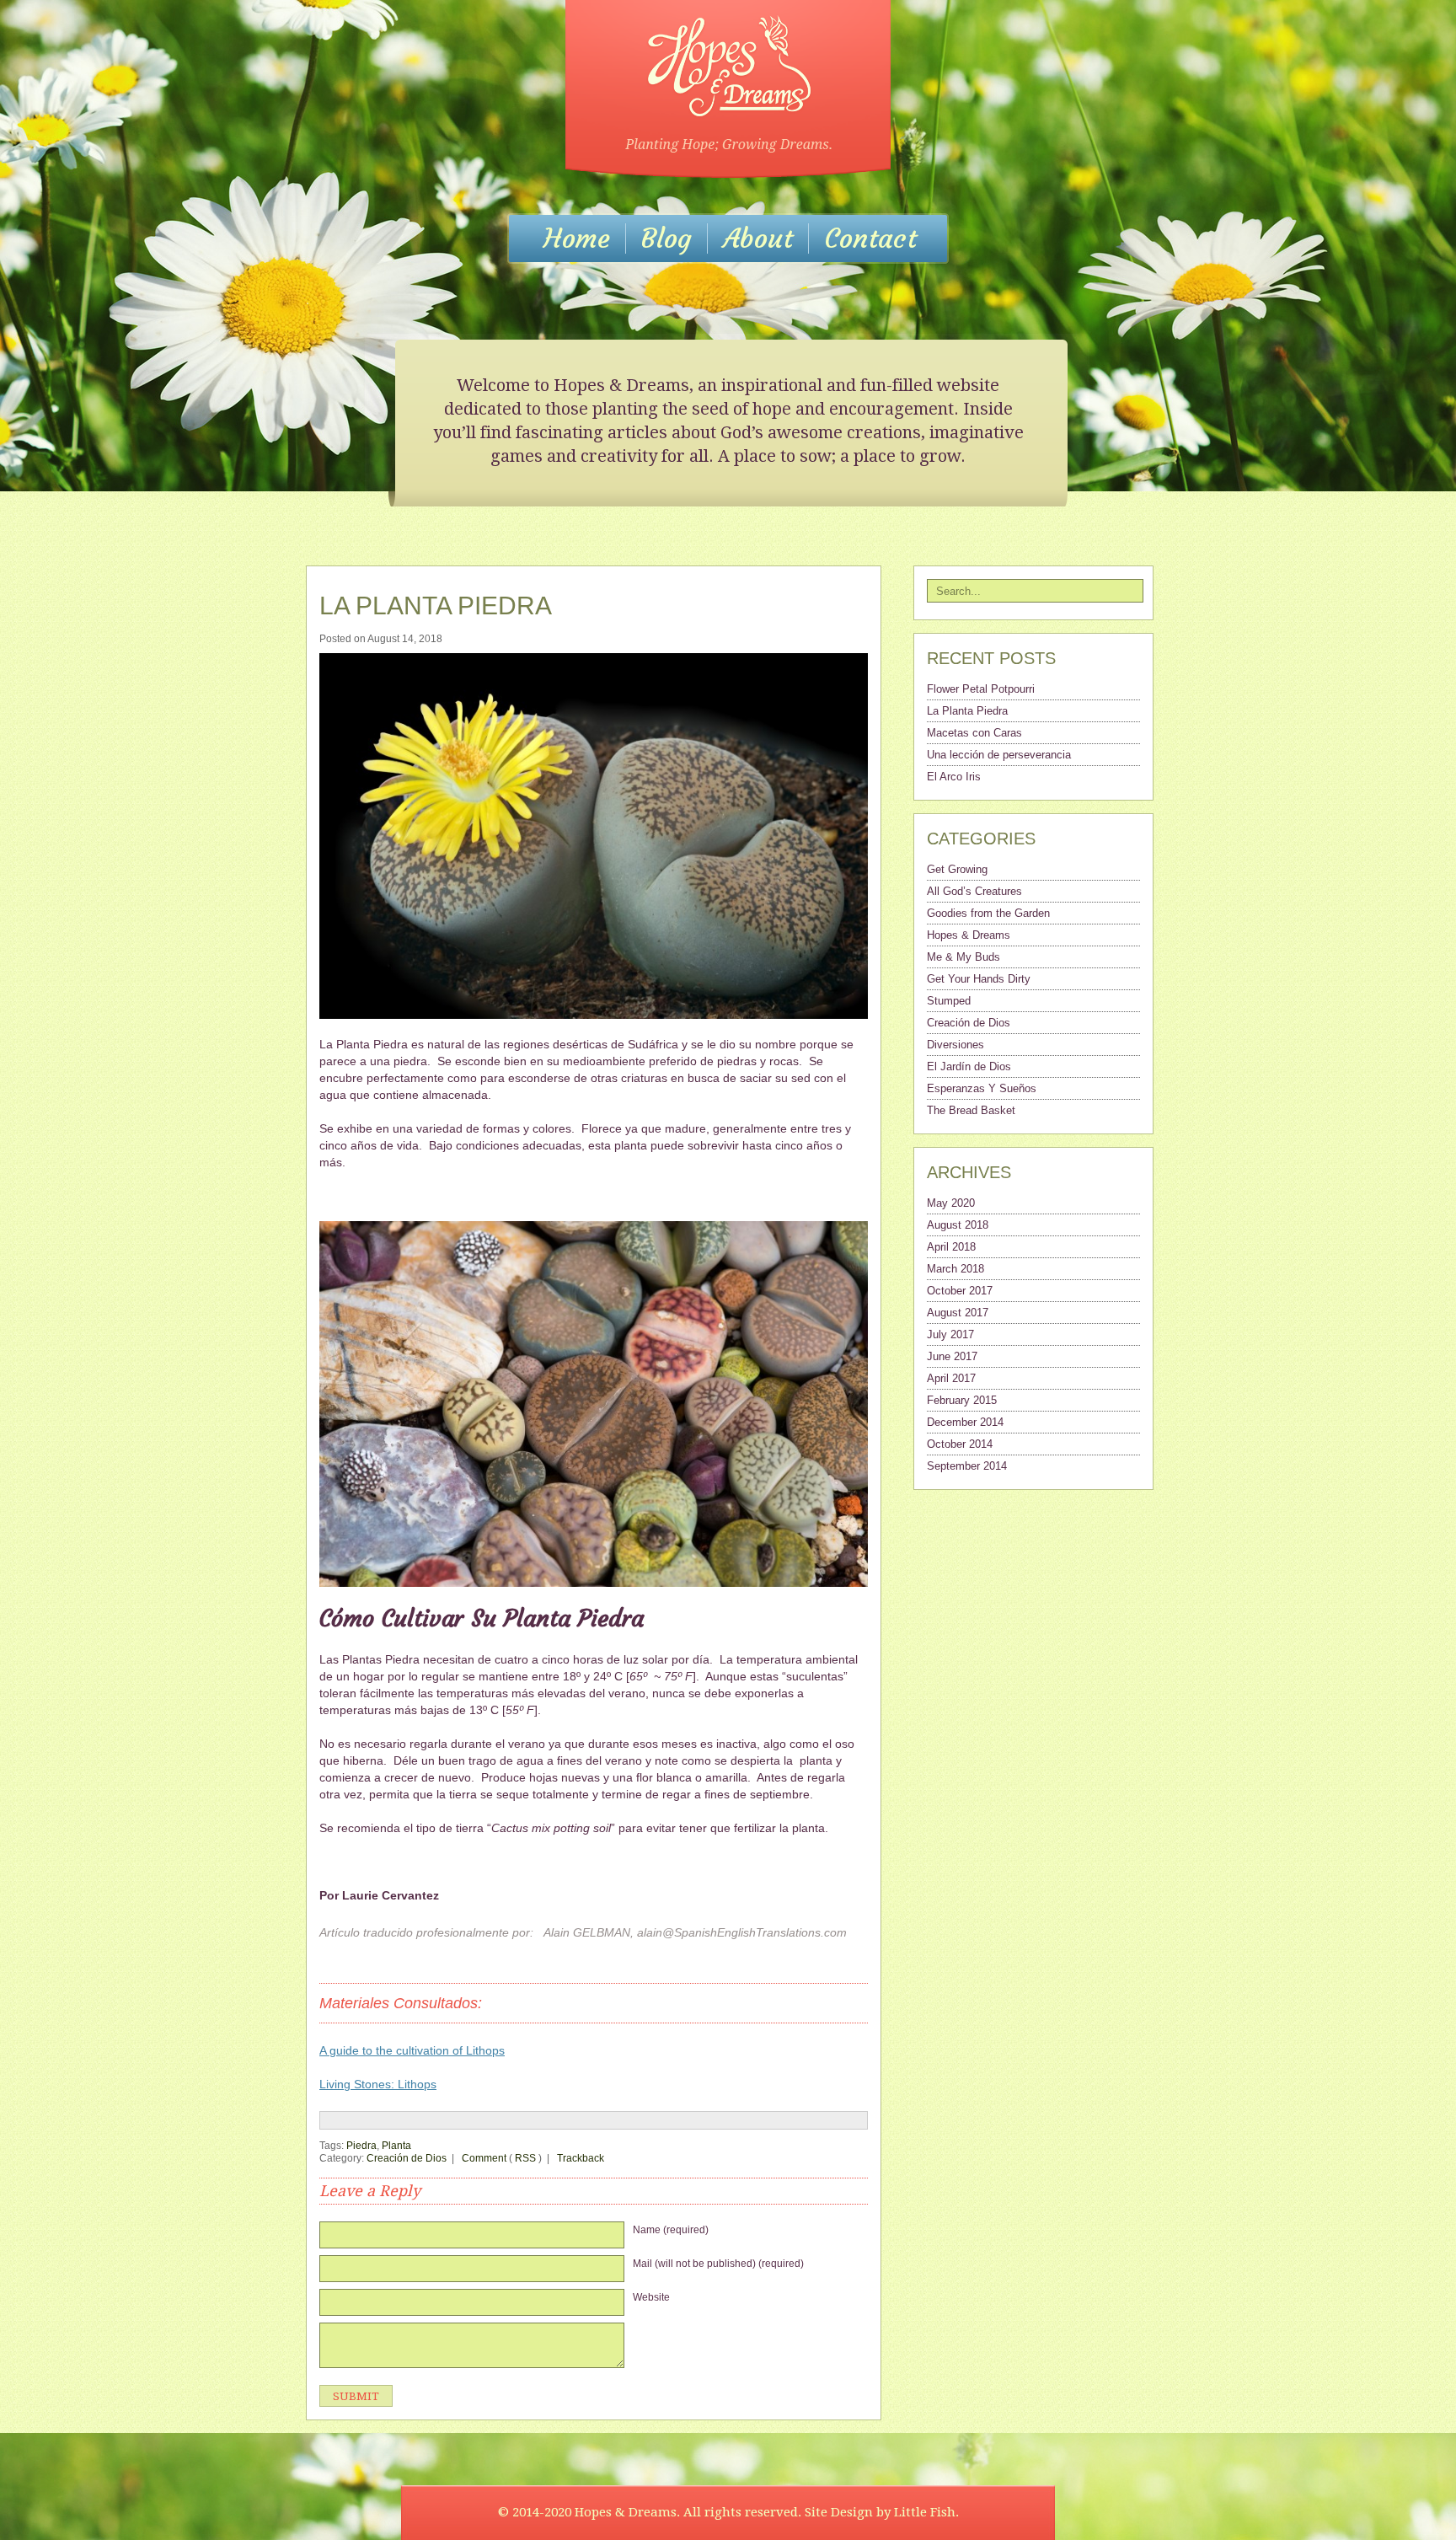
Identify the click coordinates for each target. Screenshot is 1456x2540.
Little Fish (925, 2512)
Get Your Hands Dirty (979, 979)
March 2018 (955, 1269)
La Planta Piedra (436, 606)
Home (577, 238)
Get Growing (957, 869)
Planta (396, 2146)
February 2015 (962, 1400)
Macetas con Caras (974, 733)
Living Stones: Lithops (378, 2084)
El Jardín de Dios (969, 1066)
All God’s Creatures (974, 891)
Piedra (361, 2146)
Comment (484, 2158)
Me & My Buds (964, 957)
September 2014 (967, 1466)
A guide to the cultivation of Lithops (412, 2050)
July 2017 (950, 1334)
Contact (870, 238)
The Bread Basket (971, 1110)
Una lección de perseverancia (999, 755)
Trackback (579, 2158)
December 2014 (965, 1422)
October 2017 (960, 1291)
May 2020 (951, 1203)
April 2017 (951, 1378)
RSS (525, 2158)
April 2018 (951, 1247)
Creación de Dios (407, 2158)
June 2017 (952, 1356)
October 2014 (960, 1444)
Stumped (949, 1001)
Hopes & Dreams (969, 935)
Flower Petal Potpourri (981, 689)
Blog (666, 238)
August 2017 (958, 1313)
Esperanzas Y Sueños (982, 1088)
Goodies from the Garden (988, 913)
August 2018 (958, 1225)
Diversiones (955, 1045)
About (758, 238)
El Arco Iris (954, 777)
